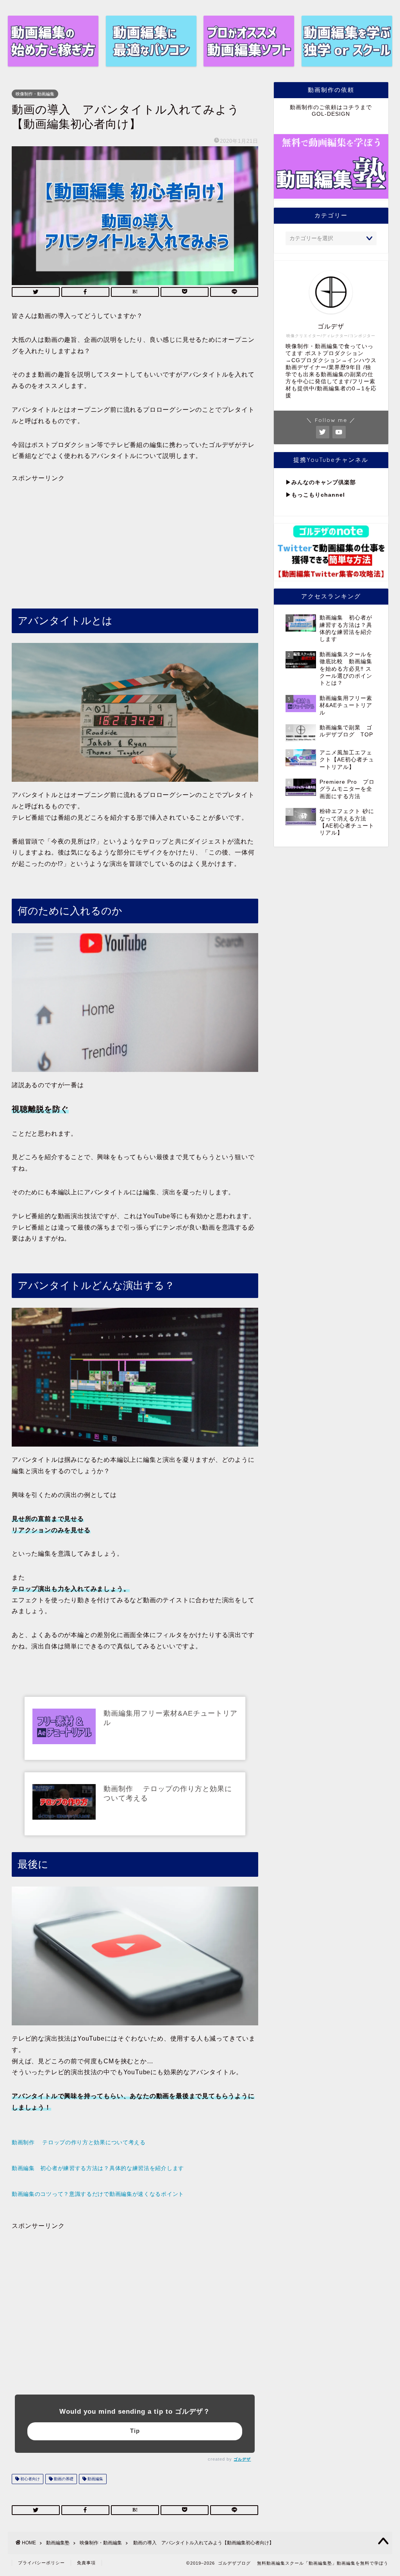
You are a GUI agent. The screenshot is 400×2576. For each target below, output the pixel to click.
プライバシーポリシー (41, 2563)
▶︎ (288, 482)
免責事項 (86, 2563)
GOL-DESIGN (331, 114)
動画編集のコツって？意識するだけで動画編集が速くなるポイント (98, 2194)
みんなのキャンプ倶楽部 (324, 482)
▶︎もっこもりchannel (315, 495)
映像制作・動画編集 (35, 94)
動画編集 (95, 2479)
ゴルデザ (242, 2459)
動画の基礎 (63, 2479)
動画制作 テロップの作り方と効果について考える (79, 2142)
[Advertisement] (135, 537)
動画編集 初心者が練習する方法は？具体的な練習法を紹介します (98, 2168)
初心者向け (29, 2479)
